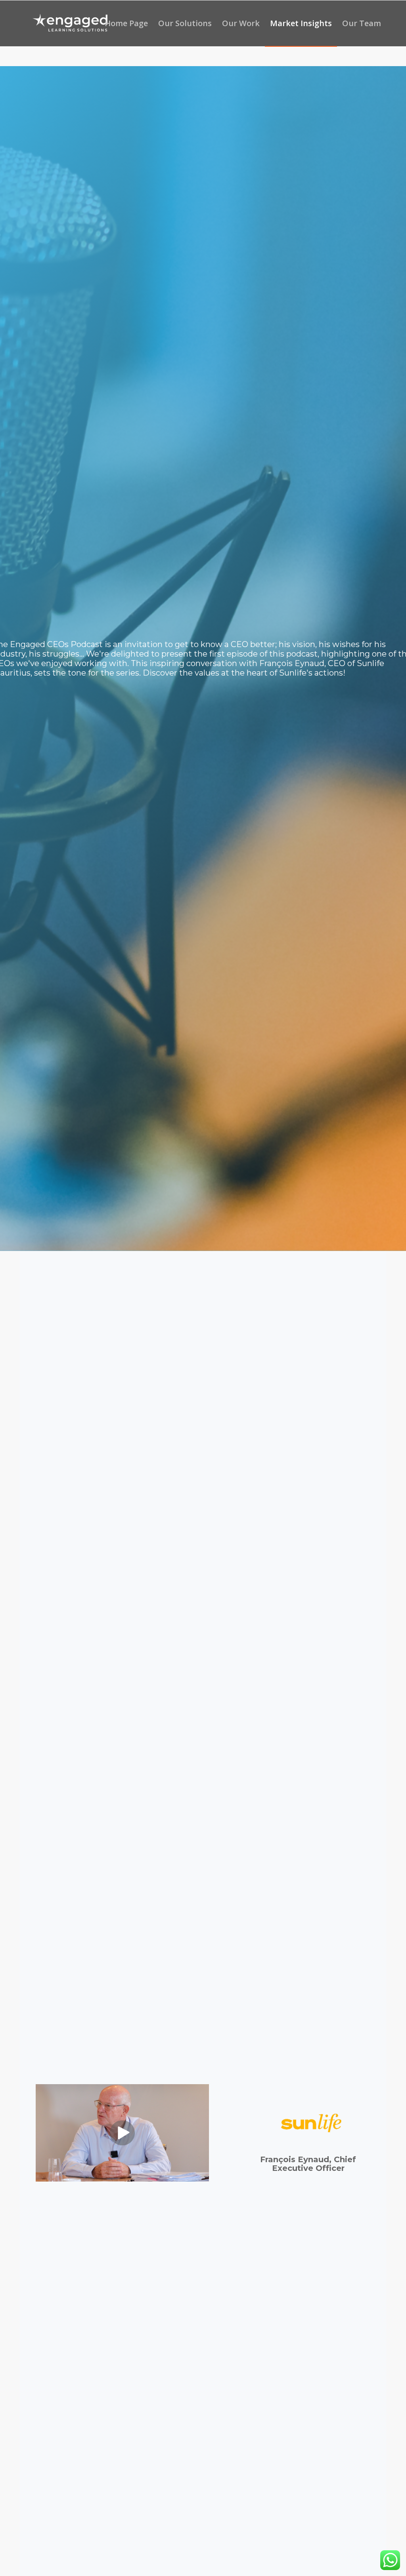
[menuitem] (126, 23)
